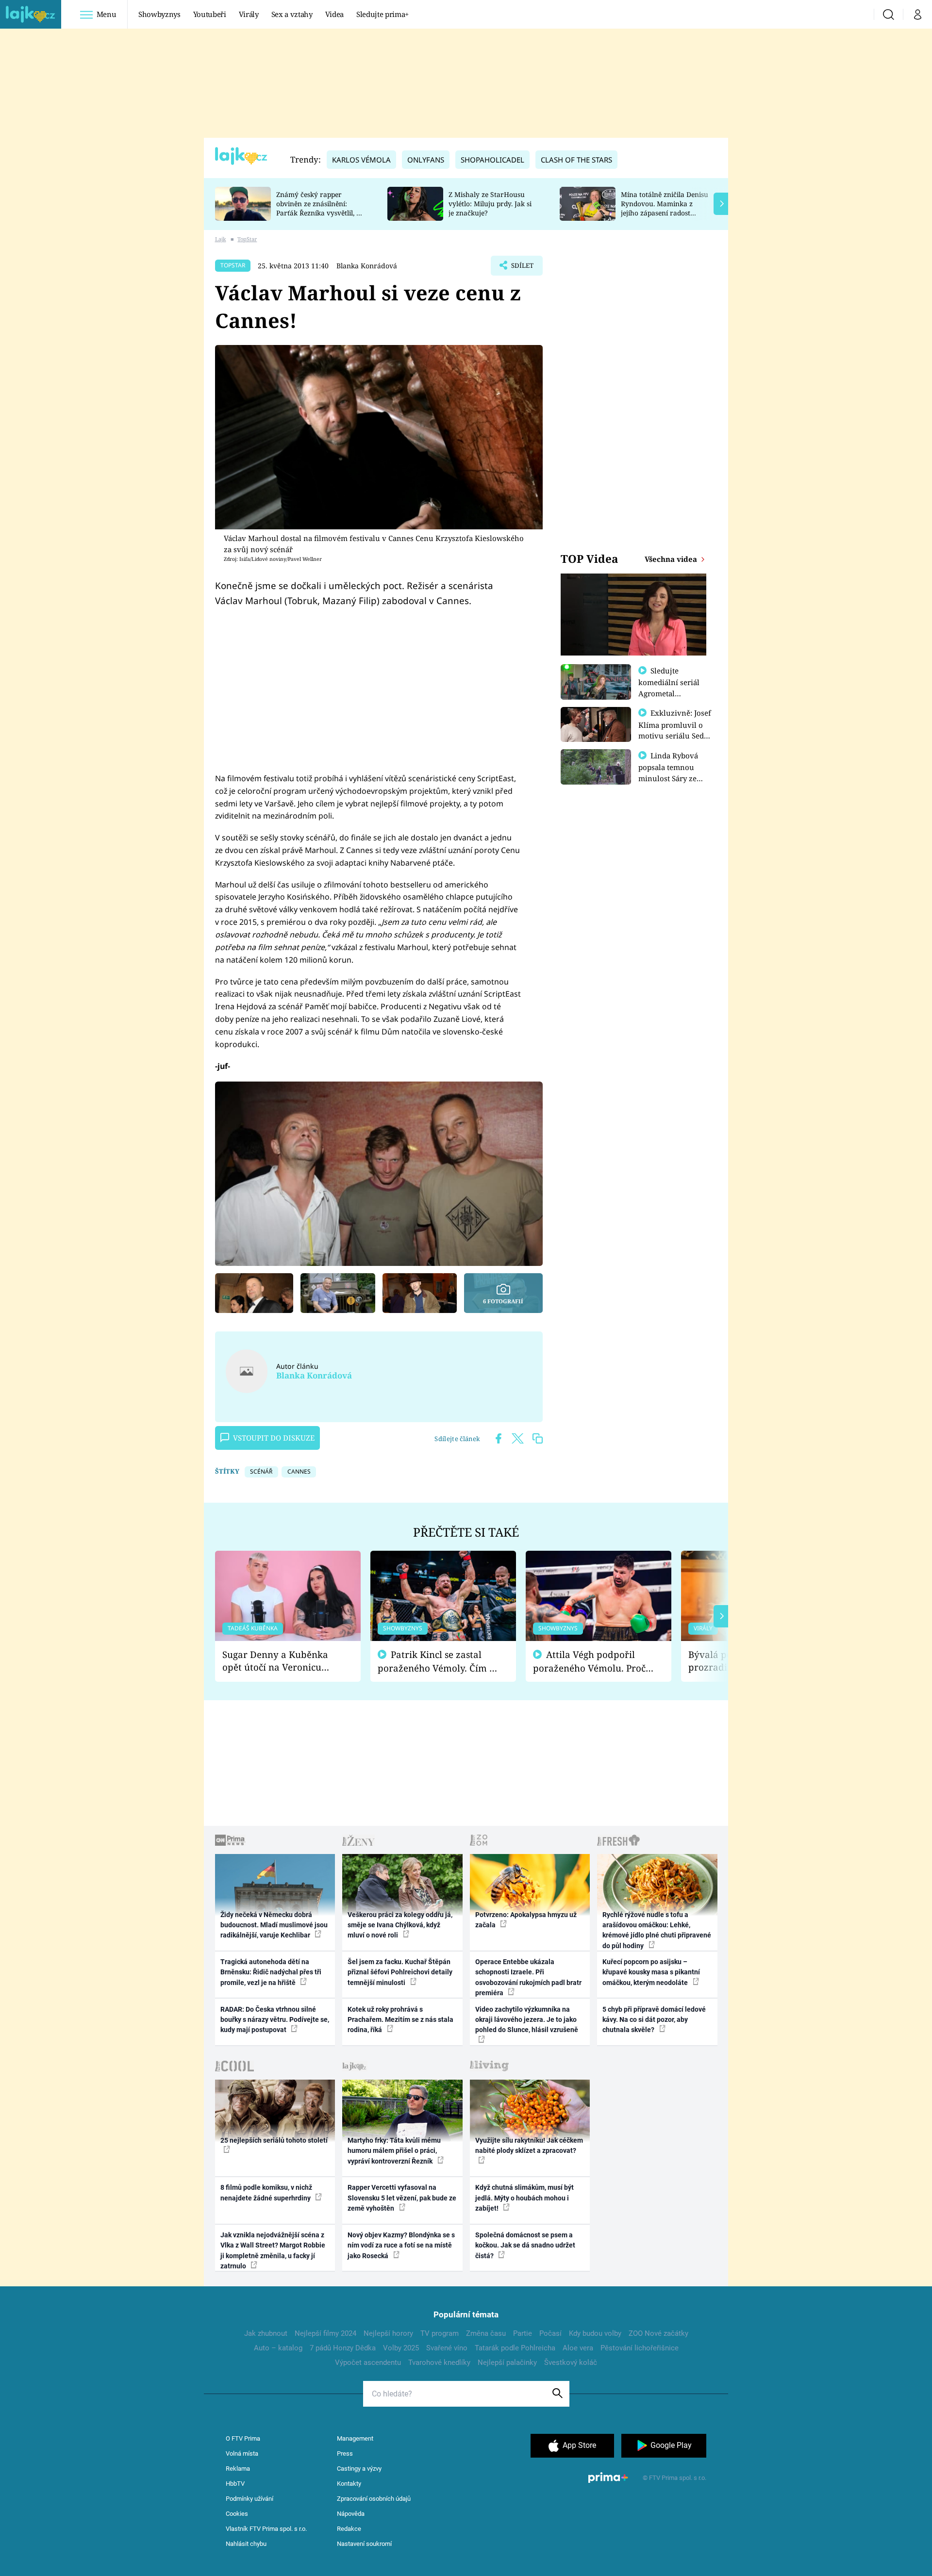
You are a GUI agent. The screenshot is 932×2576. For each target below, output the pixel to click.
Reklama (238, 2469)
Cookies (237, 2514)
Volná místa (242, 2453)
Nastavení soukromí (364, 2544)
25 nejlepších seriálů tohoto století (274, 2140)
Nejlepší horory (388, 2333)
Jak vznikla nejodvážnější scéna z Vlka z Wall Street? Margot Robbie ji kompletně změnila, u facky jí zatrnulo (273, 2250)
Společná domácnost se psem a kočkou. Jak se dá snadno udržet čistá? (525, 2245)
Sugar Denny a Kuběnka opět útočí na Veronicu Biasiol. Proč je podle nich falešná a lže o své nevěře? (280, 1661)
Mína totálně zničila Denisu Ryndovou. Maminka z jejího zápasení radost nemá (665, 208)
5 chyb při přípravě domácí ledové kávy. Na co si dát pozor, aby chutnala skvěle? (654, 2020)
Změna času (486, 2333)
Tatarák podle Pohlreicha (515, 2348)
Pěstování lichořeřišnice (640, 2348)
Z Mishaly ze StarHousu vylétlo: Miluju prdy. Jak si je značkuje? (490, 204)
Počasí (550, 2333)
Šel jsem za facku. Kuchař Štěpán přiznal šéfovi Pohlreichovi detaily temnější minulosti (400, 1972)
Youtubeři (210, 14)
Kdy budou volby (595, 2333)
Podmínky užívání (250, 2499)
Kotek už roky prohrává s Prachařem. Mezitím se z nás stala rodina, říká (400, 2020)
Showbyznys (159, 14)
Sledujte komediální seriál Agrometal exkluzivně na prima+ (669, 693)
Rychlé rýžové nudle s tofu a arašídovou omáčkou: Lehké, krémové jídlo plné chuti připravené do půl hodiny (657, 1930)
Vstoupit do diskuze (274, 1438)
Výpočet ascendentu (368, 2363)
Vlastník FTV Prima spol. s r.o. (266, 2529)
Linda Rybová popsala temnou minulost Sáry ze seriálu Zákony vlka (673, 772)
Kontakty (349, 2484)
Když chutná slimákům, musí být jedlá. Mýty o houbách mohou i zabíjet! (524, 2198)
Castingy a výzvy (359, 2469)
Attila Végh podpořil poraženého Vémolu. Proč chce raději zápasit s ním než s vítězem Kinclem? (589, 1662)
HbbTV (235, 2484)
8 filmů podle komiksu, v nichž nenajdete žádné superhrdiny (266, 2192)
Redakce (349, 2529)
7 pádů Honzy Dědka (343, 2348)
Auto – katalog (278, 2348)
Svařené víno (447, 2348)
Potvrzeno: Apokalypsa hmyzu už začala (526, 1920)
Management (355, 2438)
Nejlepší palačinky (507, 2363)
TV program (440, 2333)
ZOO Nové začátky (658, 2333)
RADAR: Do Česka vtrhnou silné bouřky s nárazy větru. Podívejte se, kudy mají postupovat (275, 2020)
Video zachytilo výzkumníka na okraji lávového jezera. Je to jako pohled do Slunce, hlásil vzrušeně (527, 2020)
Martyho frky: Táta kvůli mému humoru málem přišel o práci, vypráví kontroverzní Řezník (394, 2151)
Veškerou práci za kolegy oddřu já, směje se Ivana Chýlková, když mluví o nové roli (400, 1925)
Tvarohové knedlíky (439, 2363)
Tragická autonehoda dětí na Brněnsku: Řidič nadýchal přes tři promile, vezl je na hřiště (271, 1972)
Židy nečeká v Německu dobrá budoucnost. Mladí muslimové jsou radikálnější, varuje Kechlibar (274, 1925)
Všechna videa (672, 559)
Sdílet (521, 268)
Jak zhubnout (266, 2333)
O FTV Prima (243, 2438)
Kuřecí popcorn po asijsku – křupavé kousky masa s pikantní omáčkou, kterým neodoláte (651, 1972)
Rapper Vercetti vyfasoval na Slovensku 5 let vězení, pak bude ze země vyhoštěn (402, 2198)
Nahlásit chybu (246, 2544)
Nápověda (351, 2514)
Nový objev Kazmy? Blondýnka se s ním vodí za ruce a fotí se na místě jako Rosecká (401, 2245)
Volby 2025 (401, 2348)
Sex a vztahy (292, 14)
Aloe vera (578, 2348)
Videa (334, 14)
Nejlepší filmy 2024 (325, 2333)
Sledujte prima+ (383, 14)
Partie (523, 2333)
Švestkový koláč (571, 2363)
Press (345, 2453)
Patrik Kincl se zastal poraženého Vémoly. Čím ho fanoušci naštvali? (439, 1662)
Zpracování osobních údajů (374, 2499)
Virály (249, 14)
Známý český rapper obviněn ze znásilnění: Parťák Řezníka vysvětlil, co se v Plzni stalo (320, 208)
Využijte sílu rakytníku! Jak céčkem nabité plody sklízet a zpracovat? (529, 2145)
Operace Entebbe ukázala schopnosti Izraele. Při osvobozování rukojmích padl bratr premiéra (528, 1977)
